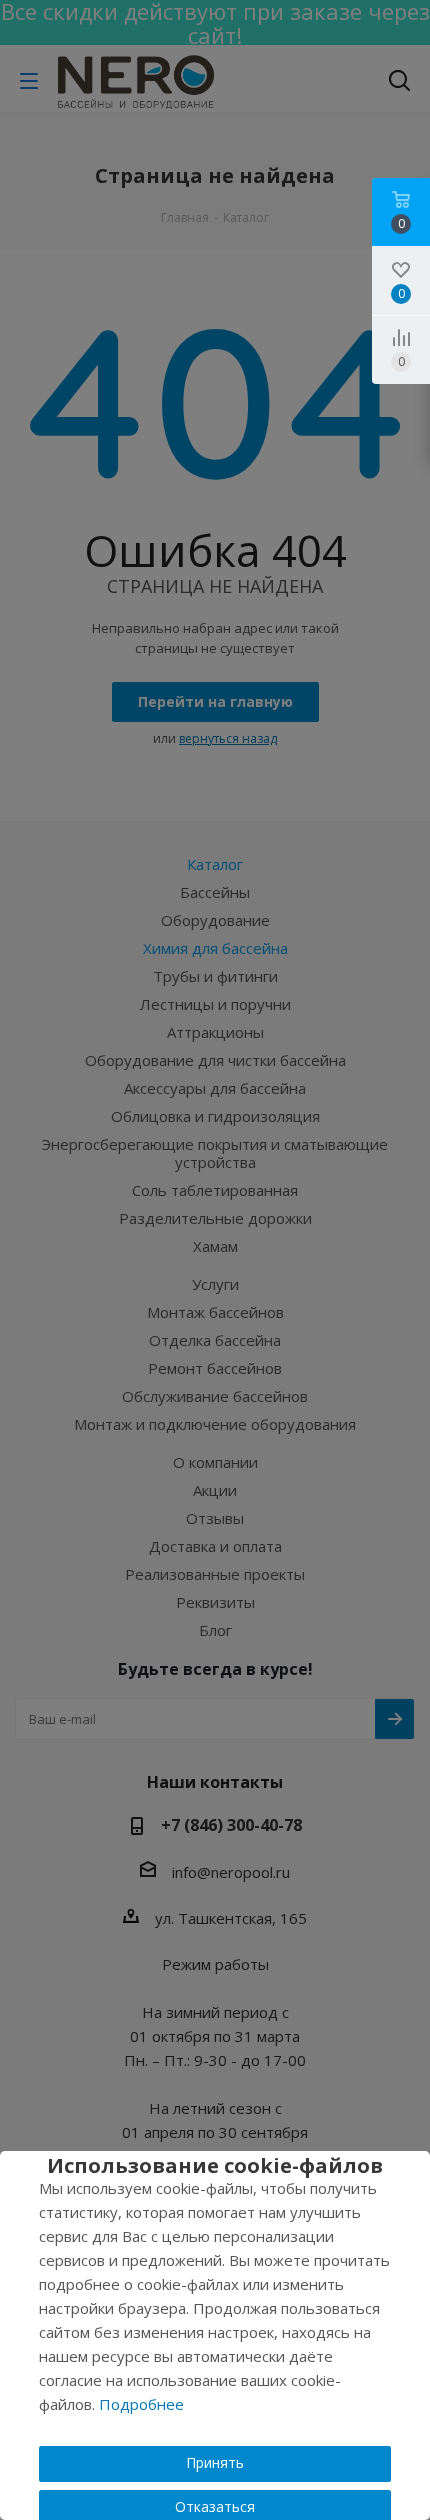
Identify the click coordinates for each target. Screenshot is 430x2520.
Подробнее (141, 2404)
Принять (215, 2462)
